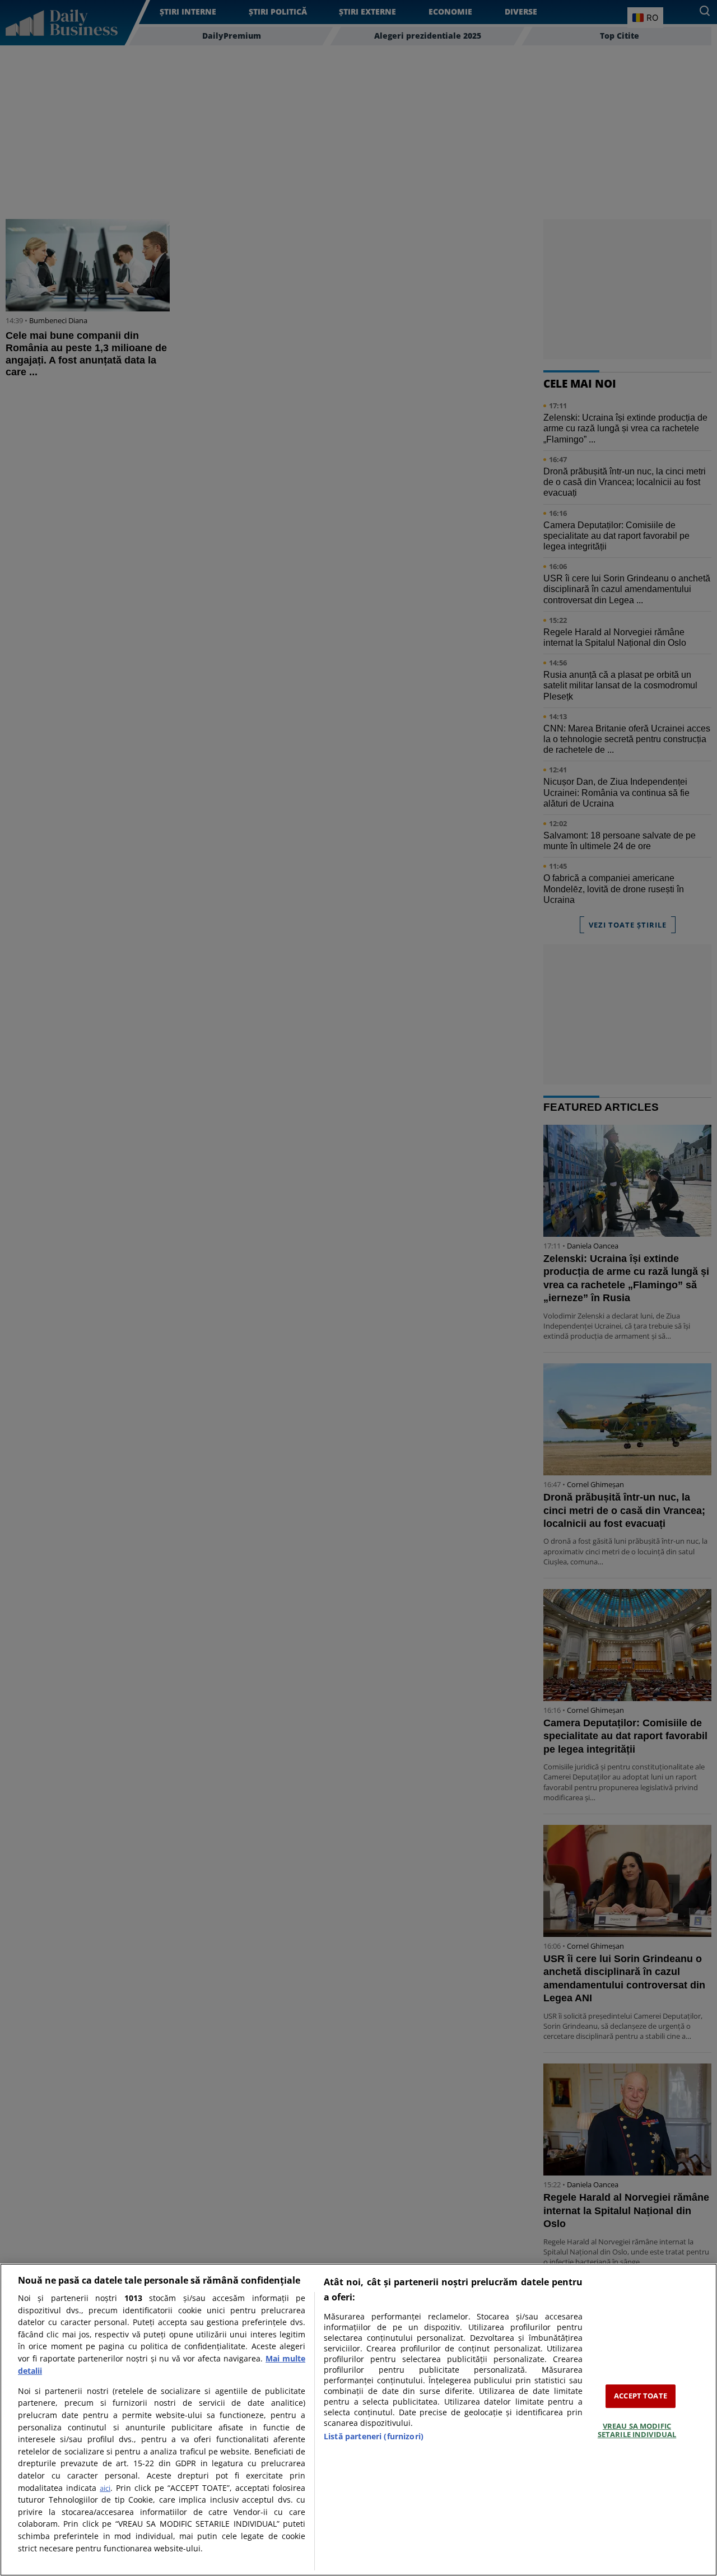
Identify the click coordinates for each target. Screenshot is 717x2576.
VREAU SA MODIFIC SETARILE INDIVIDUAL (637, 2430)
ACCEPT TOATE (641, 2396)
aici (105, 2488)
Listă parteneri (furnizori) (374, 2436)
